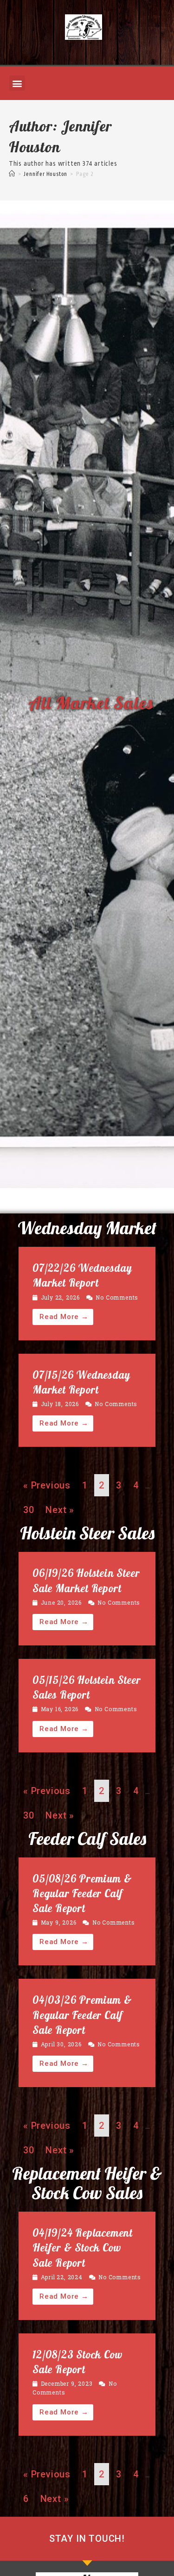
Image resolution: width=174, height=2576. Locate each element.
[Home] (12, 174)
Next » (60, 1510)
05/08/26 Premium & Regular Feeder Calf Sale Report (82, 1893)
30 (29, 1510)
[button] (17, 83)
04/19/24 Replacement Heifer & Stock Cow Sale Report (83, 2248)
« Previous (47, 1485)
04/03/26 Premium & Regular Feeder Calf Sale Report (82, 2015)
